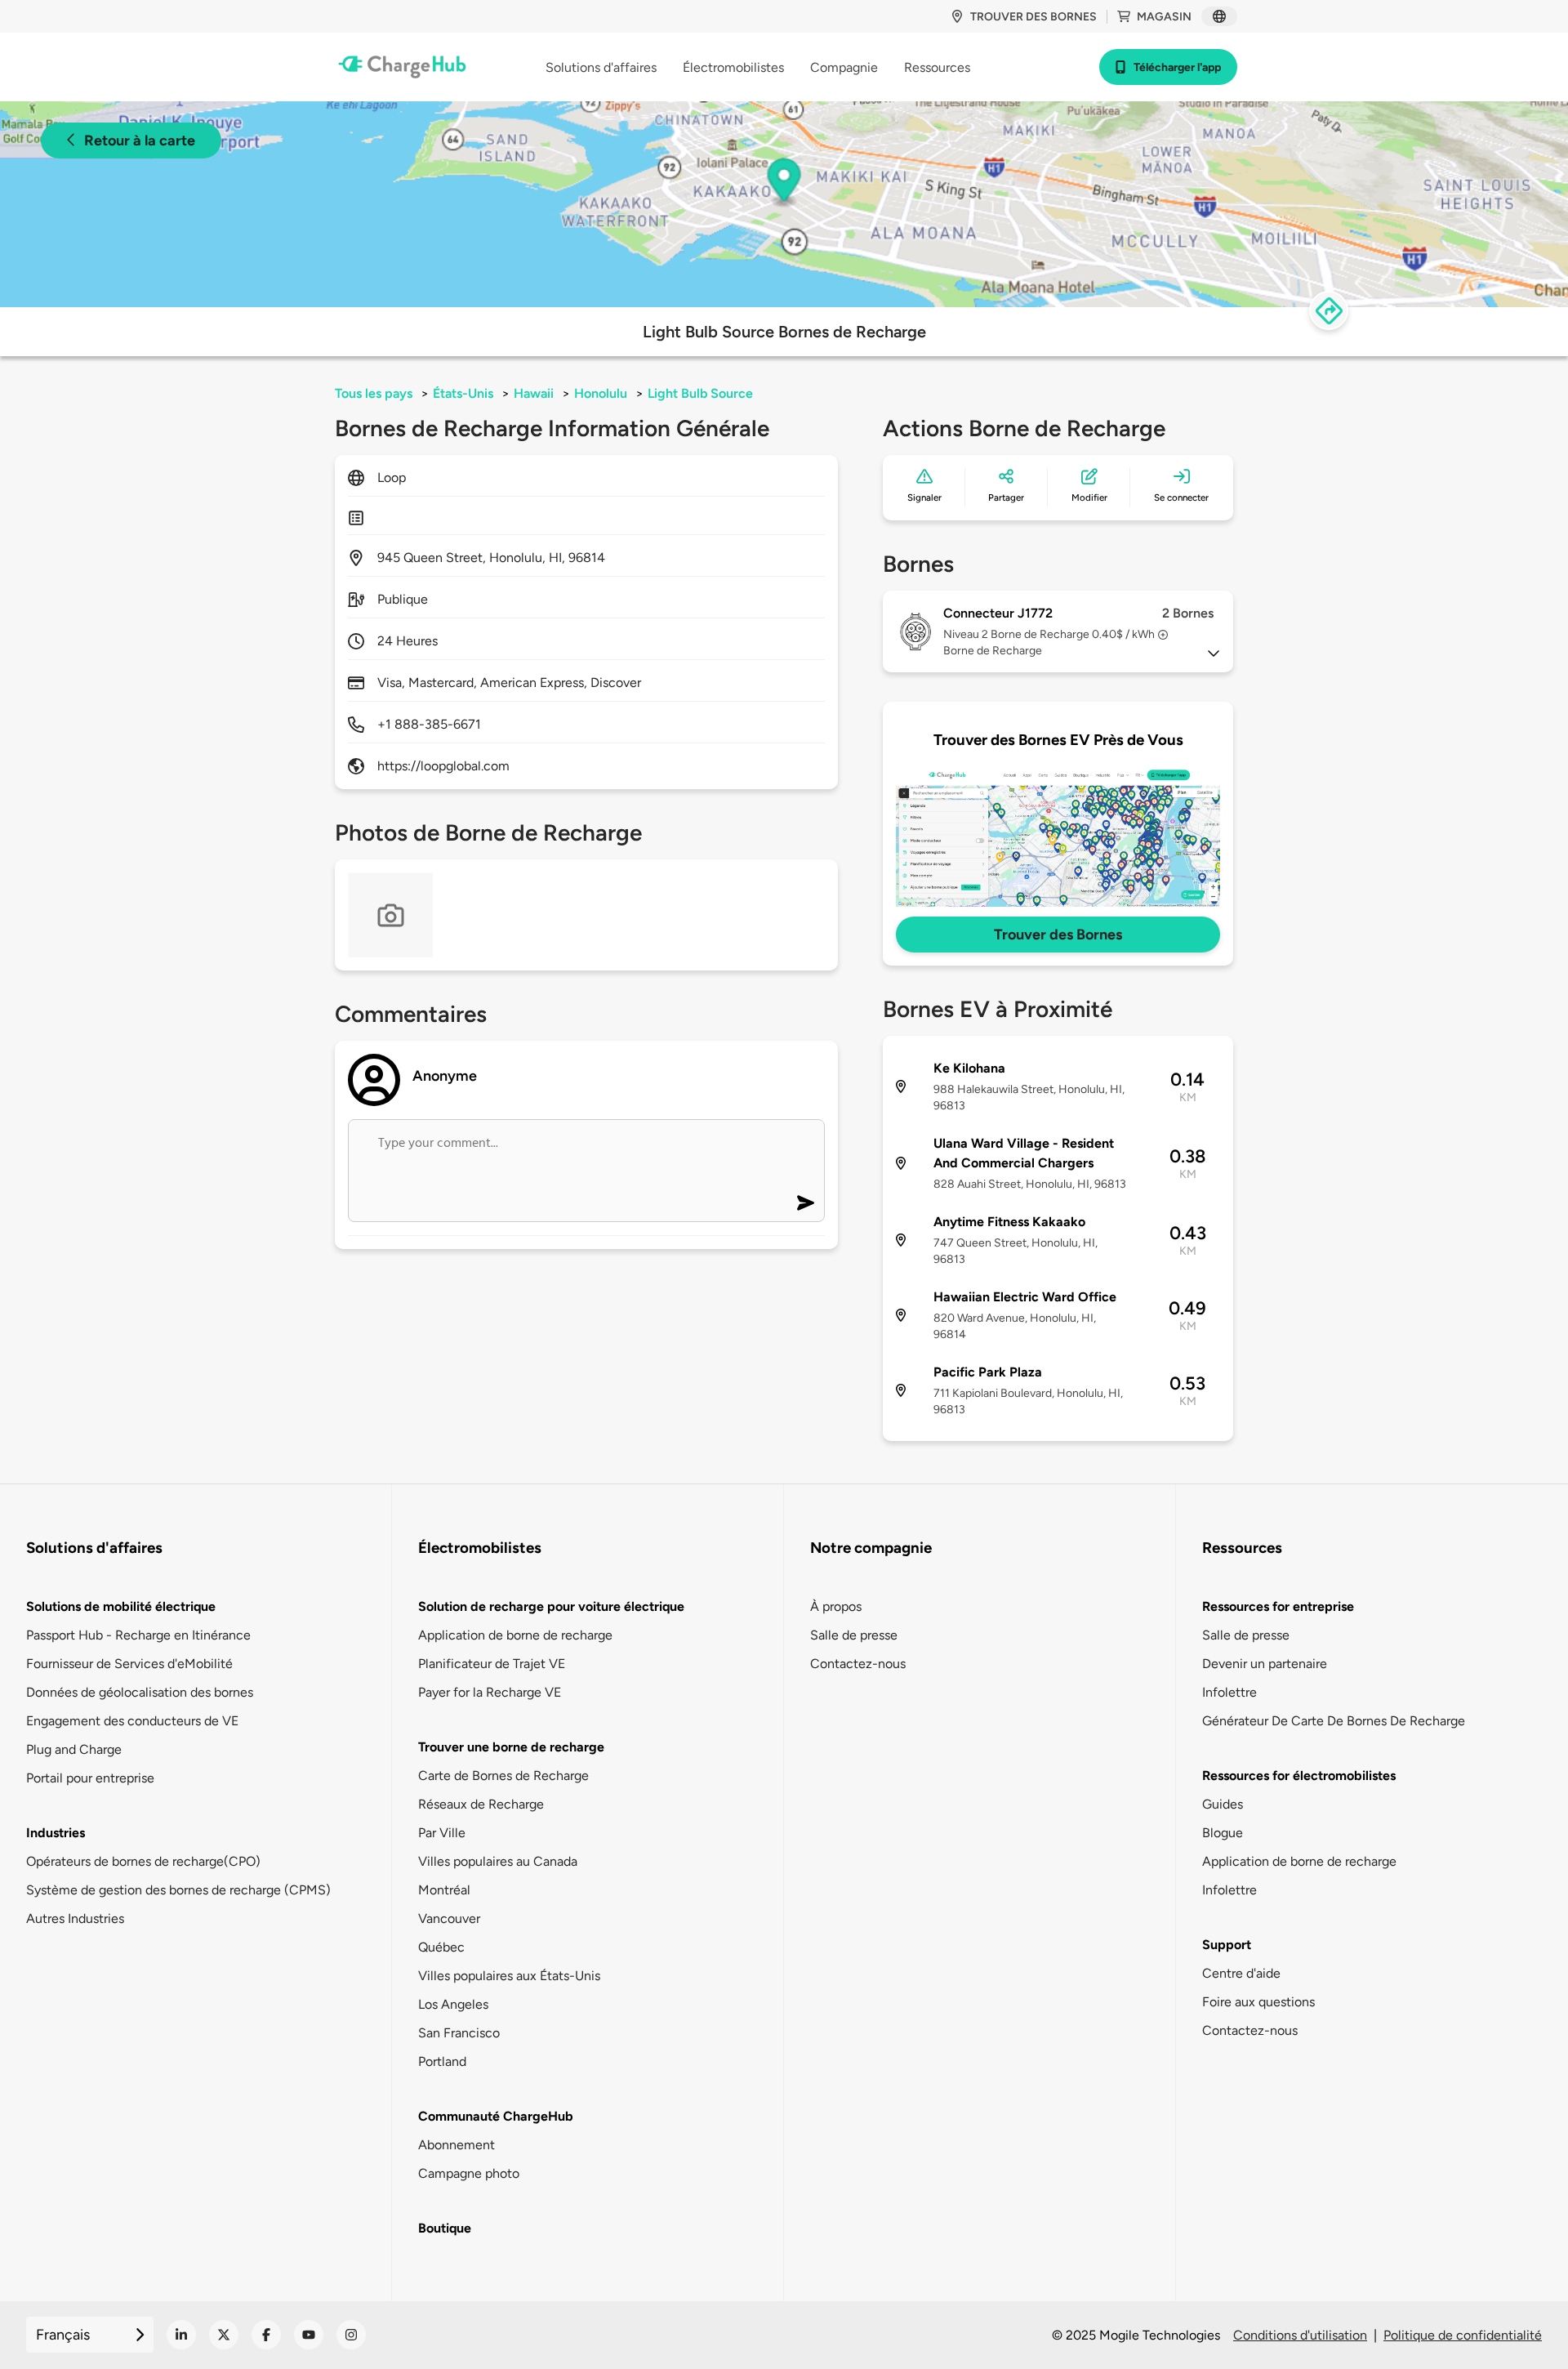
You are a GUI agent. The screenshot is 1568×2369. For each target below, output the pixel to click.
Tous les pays (374, 393)
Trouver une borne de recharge (511, 1747)
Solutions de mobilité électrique (121, 1606)
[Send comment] (806, 1203)
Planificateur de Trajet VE (492, 1664)
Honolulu (601, 393)
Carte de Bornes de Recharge (503, 1776)
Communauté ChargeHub (496, 2116)
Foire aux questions (1258, 2002)
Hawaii (534, 393)
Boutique (445, 2228)
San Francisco (459, 2033)
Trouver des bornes (1033, 17)
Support (1227, 1945)
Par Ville (442, 1833)
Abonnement (457, 2145)
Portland (442, 2061)
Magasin (1164, 17)
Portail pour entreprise (90, 1778)
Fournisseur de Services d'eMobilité (129, 1664)
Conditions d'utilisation (1300, 2335)
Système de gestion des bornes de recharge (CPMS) (178, 1890)
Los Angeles (453, 2004)
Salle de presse (854, 1635)
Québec (441, 1947)
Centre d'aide (1241, 1973)
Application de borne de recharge (515, 1635)
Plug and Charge (74, 1749)
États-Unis (463, 393)
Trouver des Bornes (1058, 935)
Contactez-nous (858, 1664)
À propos (836, 1606)
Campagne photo (469, 2173)
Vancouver (449, 1918)
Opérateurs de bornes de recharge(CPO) (143, 1861)
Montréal (444, 1890)
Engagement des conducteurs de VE (132, 1721)
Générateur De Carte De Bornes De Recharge (1334, 1721)
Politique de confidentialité (1463, 2335)
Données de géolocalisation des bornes (140, 1692)
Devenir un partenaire (1265, 1664)
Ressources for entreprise (1278, 1606)
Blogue (1223, 1833)
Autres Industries (75, 1918)
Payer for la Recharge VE (490, 1692)
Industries (56, 1833)
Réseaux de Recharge (481, 1804)
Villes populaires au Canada (498, 1861)
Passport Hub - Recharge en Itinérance (138, 1635)
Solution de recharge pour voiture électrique (551, 1606)
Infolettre (1229, 1692)
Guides (1223, 1804)
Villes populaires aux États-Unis (509, 1976)
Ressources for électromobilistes (1299, 1776)
